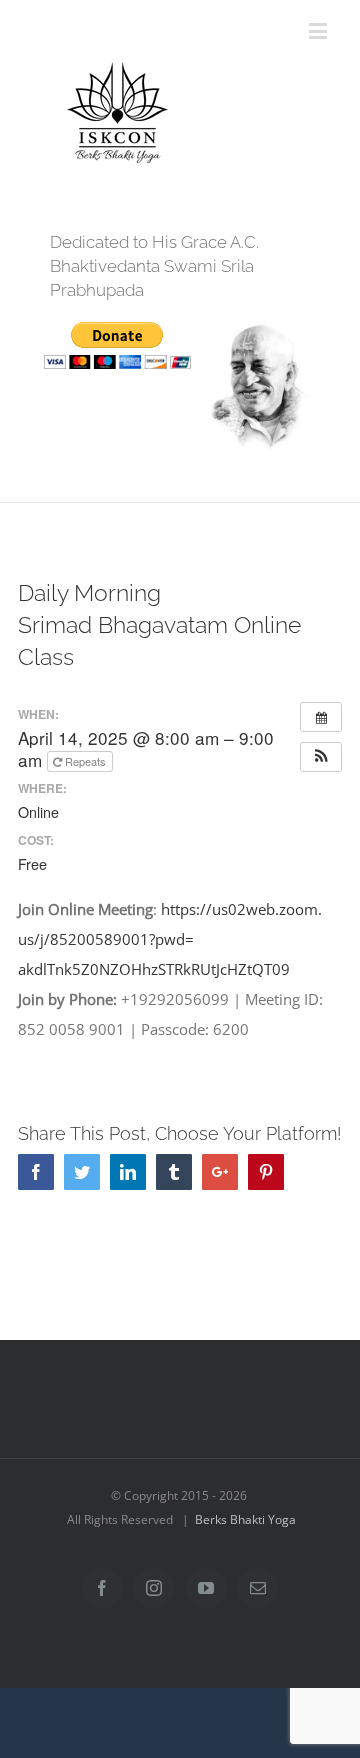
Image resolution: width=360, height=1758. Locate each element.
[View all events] (321, 717)
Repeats (85, 761)
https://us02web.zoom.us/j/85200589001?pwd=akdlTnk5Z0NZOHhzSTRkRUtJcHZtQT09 (170, 939)
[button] (321, 757)
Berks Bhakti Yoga (245, 1519)
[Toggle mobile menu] (319, 30)
